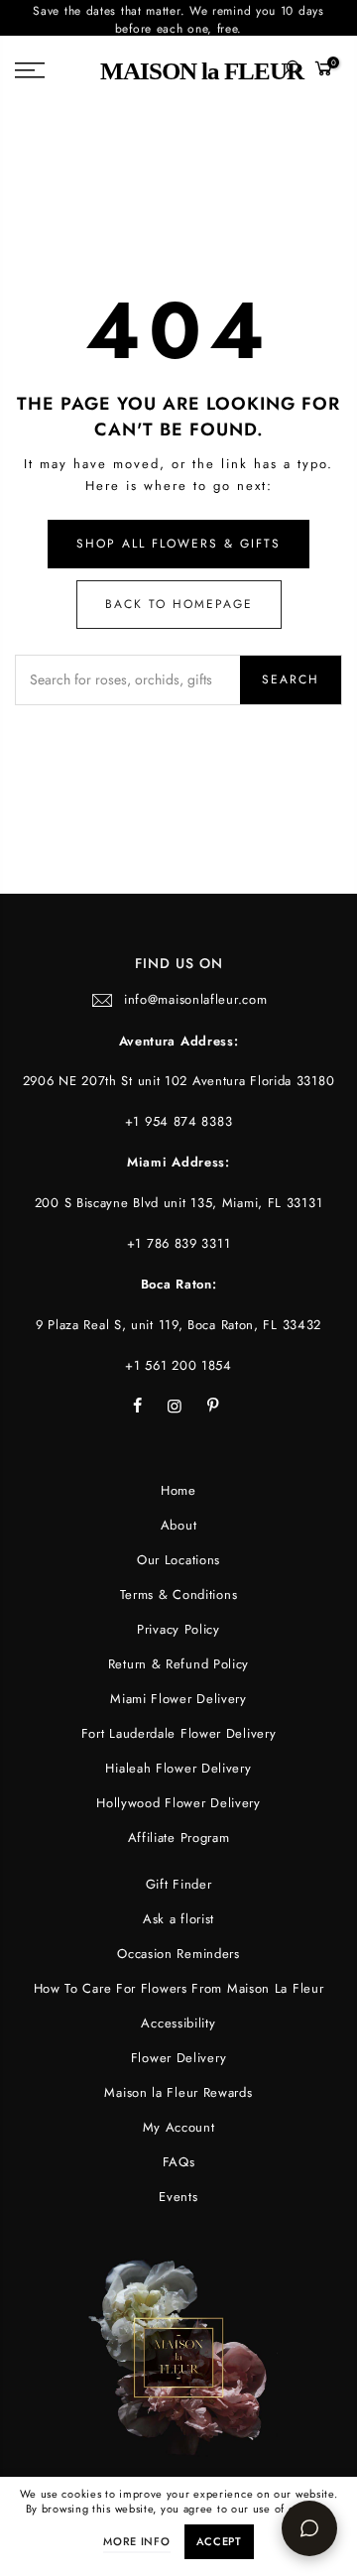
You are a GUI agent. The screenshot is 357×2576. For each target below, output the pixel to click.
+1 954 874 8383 (179, 1121)
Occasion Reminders (178, 1954)
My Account (179, 2127)
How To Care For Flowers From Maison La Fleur (179, 1988)
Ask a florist (178, 1919)
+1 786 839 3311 (179, 1243)
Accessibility (178, 2023)
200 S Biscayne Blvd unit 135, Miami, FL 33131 (179, 1203)
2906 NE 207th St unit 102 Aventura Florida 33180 (179, 1081)
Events (178, 2197)
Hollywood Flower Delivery (178, 1803)
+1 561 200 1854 (178, 1365)
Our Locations (178, 1560)
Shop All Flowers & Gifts (178, 544)
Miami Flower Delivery (178, 1699)
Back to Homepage (179, 604)
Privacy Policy (178, 1629)
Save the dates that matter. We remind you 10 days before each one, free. (178, 18)
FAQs (179, 2162)
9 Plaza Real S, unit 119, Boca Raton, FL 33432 (178, 1325)
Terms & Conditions (179, 1595)
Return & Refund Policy (178, 1664)
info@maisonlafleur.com (195, 999)
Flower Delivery (179, 2058)
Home (178, 1490)
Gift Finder (179, 1884)
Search (291, 679)
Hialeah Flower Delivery (178, 1768)
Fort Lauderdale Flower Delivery (179, 1733)
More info (136, 2541)
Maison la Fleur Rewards (178, 2092)
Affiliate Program (179, 1838)
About (179, 1525)
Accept (219, 2541)
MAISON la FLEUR (202, 71)
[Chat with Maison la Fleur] (309, 2528)
